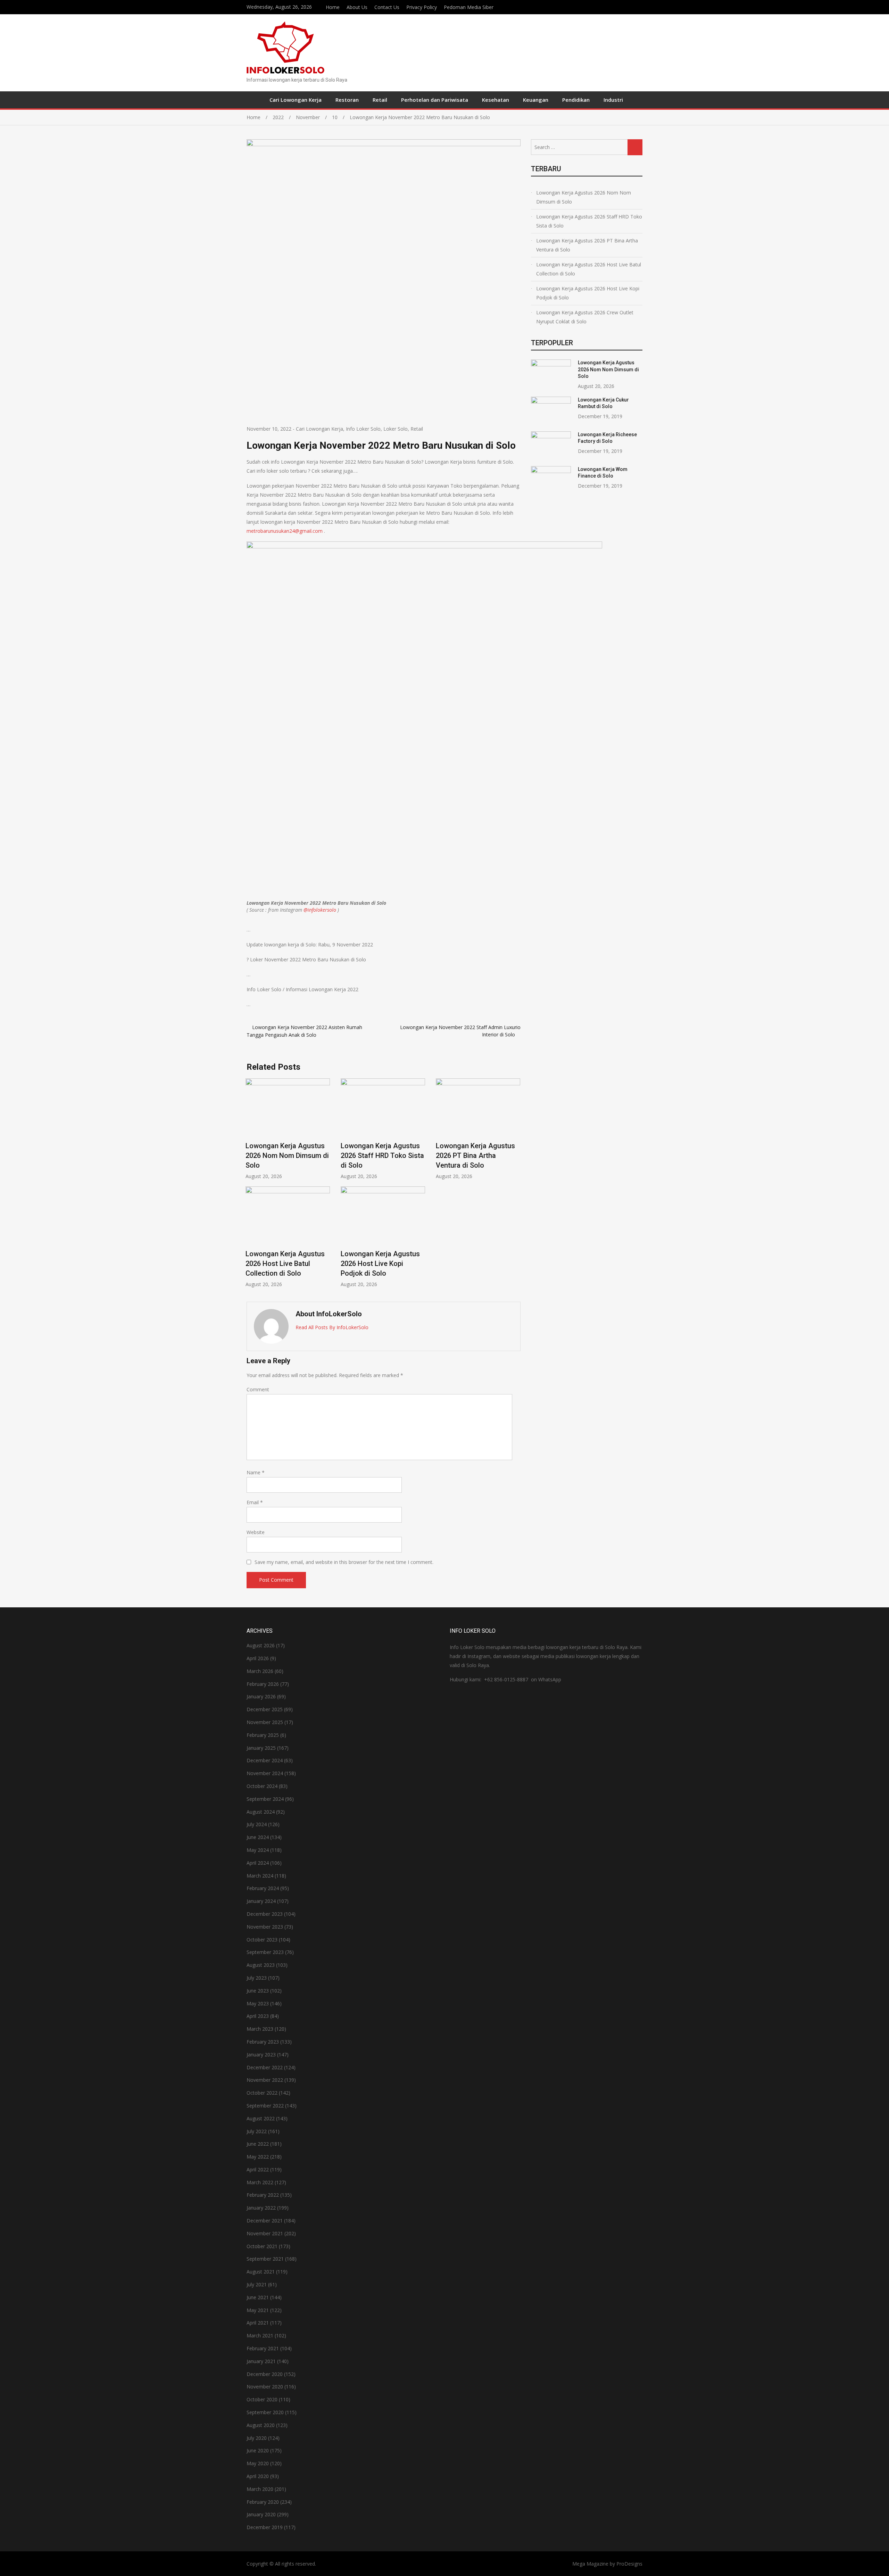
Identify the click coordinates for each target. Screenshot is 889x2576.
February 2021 (263, 2348)
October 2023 (262, 1940)
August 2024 (261, 1812)
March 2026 (260, 1671)
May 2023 (258, 2003)
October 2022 (262, 2093)
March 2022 (260, 2182)
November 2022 (265, 2080)
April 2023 (258, 2016)
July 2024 (257, 1824)
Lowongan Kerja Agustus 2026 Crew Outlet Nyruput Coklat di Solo (585, 317)
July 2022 (257, 2131)
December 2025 (265, 1709)
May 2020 (258, 2463)
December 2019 (265, 2527)
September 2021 (265, 2259)
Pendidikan (576, 100)
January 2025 (261, 1748)
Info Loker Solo (363, 429)
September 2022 (265, 2106)
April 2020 (258, 2476)
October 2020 (262, 2399)
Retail (380, 100)
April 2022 (258, 2169)
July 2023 (257, 1978)
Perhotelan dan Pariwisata (435, 100)
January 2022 (261, 2208)
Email (255, 1502)
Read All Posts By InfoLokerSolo (332, 1327)
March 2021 (260, 2335)
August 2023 (261, 1965)
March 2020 (260, 2489)
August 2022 (261, 2118)
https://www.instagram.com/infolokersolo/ (641, 6)
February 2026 (263, 1684)
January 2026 (261, 1696)
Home (333, 7)
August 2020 (261, 2425)
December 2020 (265, 2374)
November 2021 (265, 2233)
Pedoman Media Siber (469, 7)
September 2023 (265, 1952)
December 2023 (265, 1914)
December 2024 (265, 1760)
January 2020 (261, 2514)
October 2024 (262, 1786)
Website (256, 1532)
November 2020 (265, 2387)
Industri (613, 100)
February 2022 (263, 2195)
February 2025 (263, 1735)
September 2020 (265, 2412)
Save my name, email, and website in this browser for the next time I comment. (344, 1562)
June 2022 (258, 2144)
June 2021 (258, 2297)
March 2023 (260, 2029)
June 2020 (258, 2450)
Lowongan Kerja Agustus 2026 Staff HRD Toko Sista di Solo (382, 1156)
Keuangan (536, 100)
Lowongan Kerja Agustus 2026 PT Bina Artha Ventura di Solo (475, 1156)
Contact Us (387, 7)
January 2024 (261, 1901)
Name (256, 1472)
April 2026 (258, 1658)
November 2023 (265, 1927)
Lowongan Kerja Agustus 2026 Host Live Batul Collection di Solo (285, 1264)
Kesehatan (496, 100)
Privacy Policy (422, 7)
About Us (357, 7)
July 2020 (257, 2438)
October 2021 (262, 2246)
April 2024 (258, 1863)
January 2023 (261, 2055)
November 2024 (265, 1773)
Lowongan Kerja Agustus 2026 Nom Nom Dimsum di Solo (287, 1156)
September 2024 (265, 1799)
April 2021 (258, 2323)
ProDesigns (629, 2564)
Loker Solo (396, 429)
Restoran (347, 100)
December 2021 (265, 2221)
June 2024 (258, 1837)
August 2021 (261, 2272)
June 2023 (258, 1991)
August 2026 (261, 1645)
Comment (258, 1389)
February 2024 (263, 1888)
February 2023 (263, 2042)
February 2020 (263, 2502)
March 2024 (260, 1876)
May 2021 (258, 2310)
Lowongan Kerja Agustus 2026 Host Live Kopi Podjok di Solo (380, 1264)
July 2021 (257, 2284)
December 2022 (265, 2067)
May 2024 (258, 1850)
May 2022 (258, 2157)
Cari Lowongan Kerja (296, 100)
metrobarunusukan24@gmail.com (285, 531)
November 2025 (265, 1722)
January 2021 (261, 2361)
